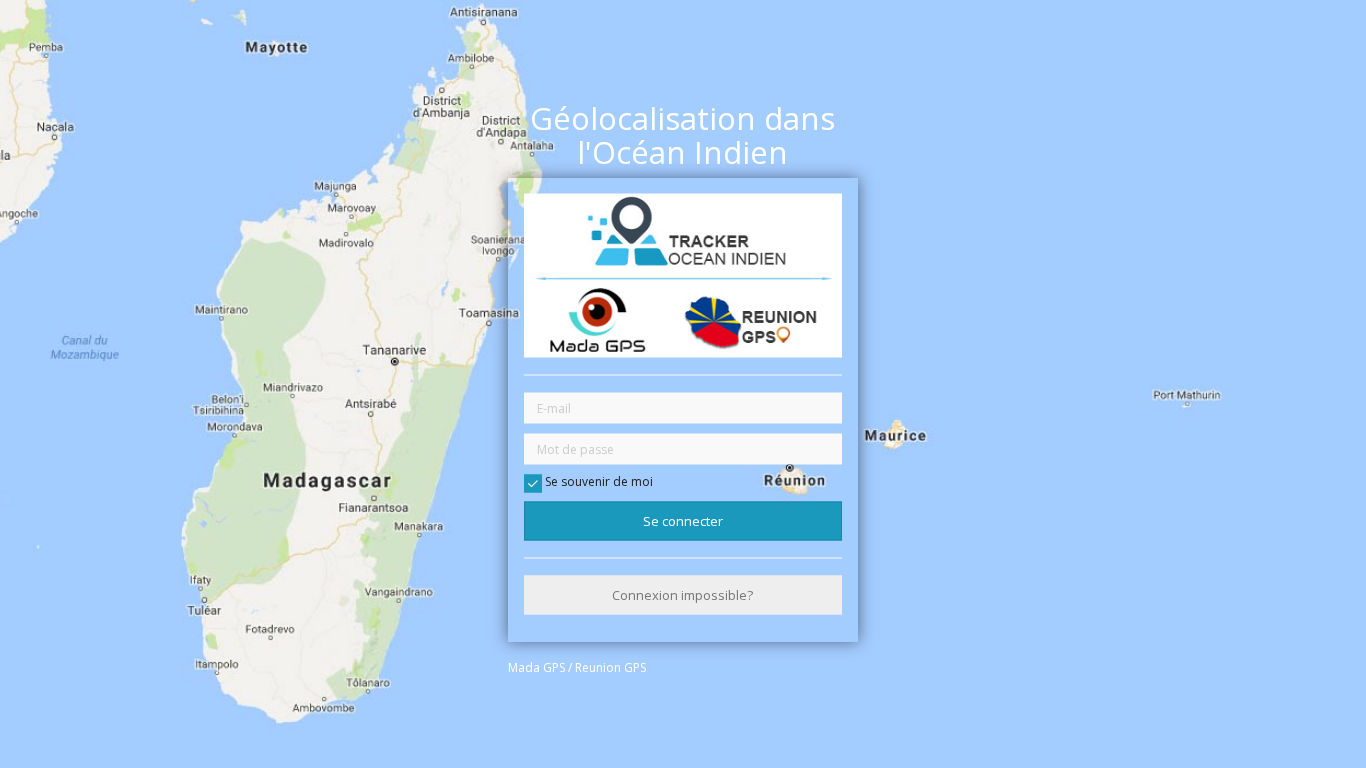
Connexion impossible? (682, 595)
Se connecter (683, 520)
